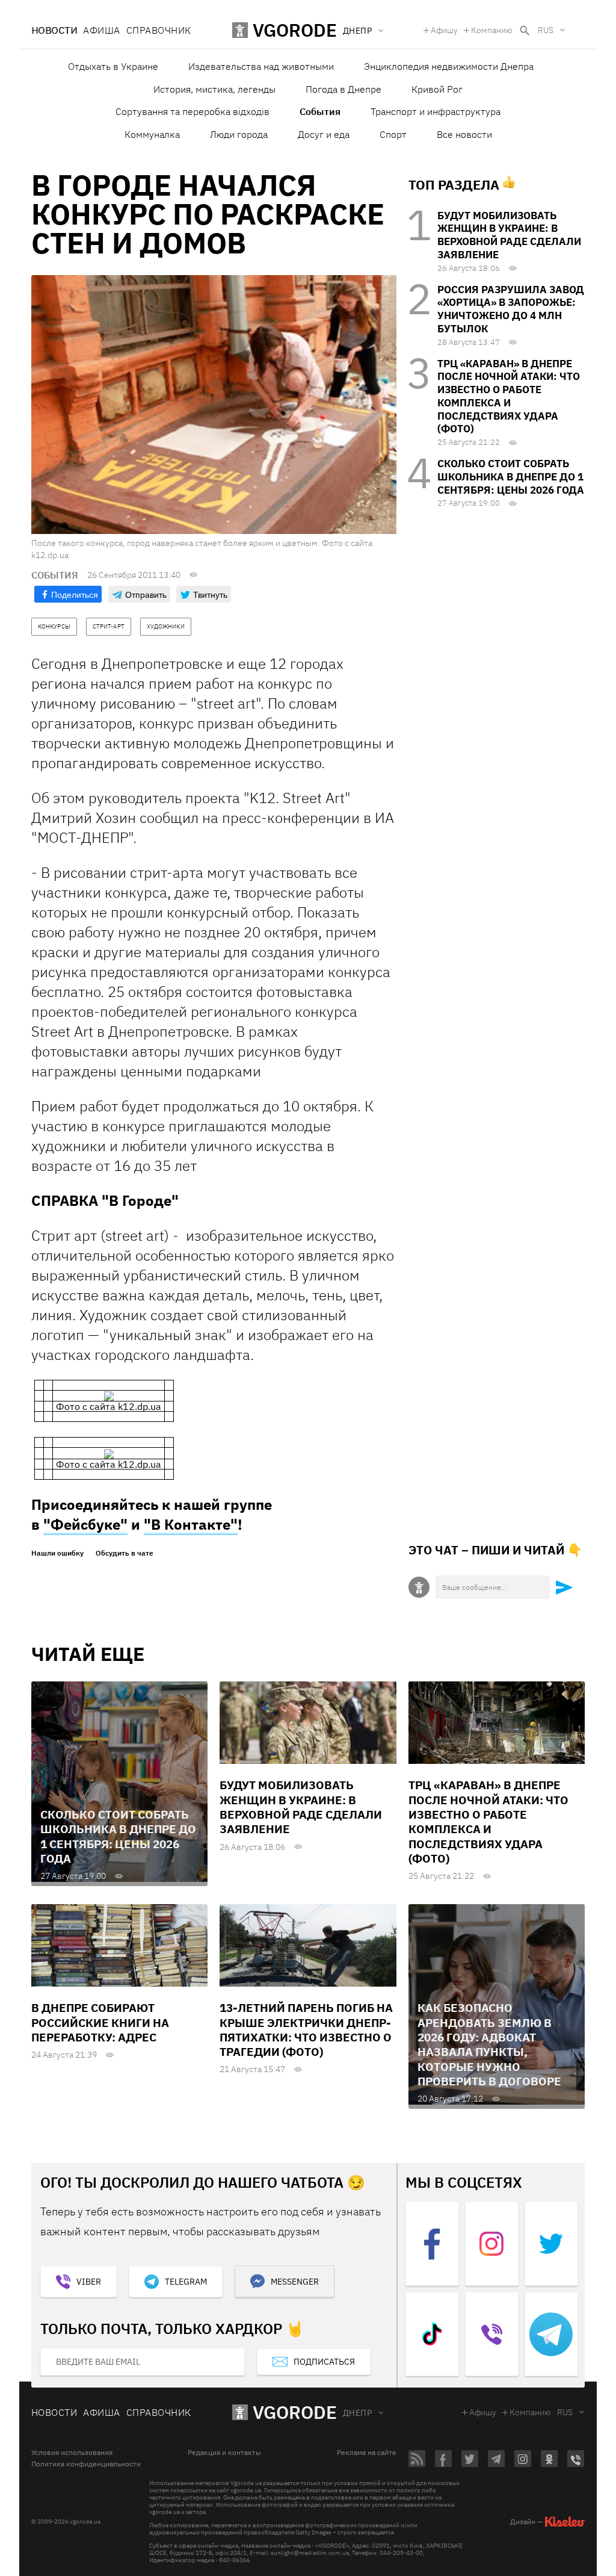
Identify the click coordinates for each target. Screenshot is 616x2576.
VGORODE (295, 2412)
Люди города (239, 134)
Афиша (101, 30)
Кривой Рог (437, 89)
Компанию (492, 30)
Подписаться (324, 2362)
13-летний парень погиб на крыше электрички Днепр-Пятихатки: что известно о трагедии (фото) (306, 2030)
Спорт (393, 134)
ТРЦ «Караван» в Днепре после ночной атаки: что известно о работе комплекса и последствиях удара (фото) (509, 396)
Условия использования (72, 2453)
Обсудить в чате (125, 1553)
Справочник (159, 30)
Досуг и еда (324, 134)
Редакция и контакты (224, 2453)
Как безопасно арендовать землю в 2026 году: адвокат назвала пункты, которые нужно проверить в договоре (489, 2044)
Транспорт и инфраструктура (436, 111)
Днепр (357, 2413)
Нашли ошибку (57, 1553)
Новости (54, 30)
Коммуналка (152, 134)
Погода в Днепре (343, 89)
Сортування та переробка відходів (192, 111)
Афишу (444, 30)
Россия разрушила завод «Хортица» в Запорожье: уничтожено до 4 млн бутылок (511, 309)
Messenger (295, 2282)
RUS (546, 30)
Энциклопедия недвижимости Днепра (449, 66)
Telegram (186, 2282)
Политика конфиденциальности (86, 2464)
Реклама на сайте (367, 2453)
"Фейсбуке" (85, 1524)
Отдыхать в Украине (113, 66)
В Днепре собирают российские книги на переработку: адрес (100, 2022)
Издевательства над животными (261, 66)
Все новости (464, 134)
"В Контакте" (191, 1524)
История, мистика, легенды (214, 89)
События (320, 111)
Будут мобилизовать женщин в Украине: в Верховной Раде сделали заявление (509, 235)
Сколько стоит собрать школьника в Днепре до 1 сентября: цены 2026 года (511, 477)
